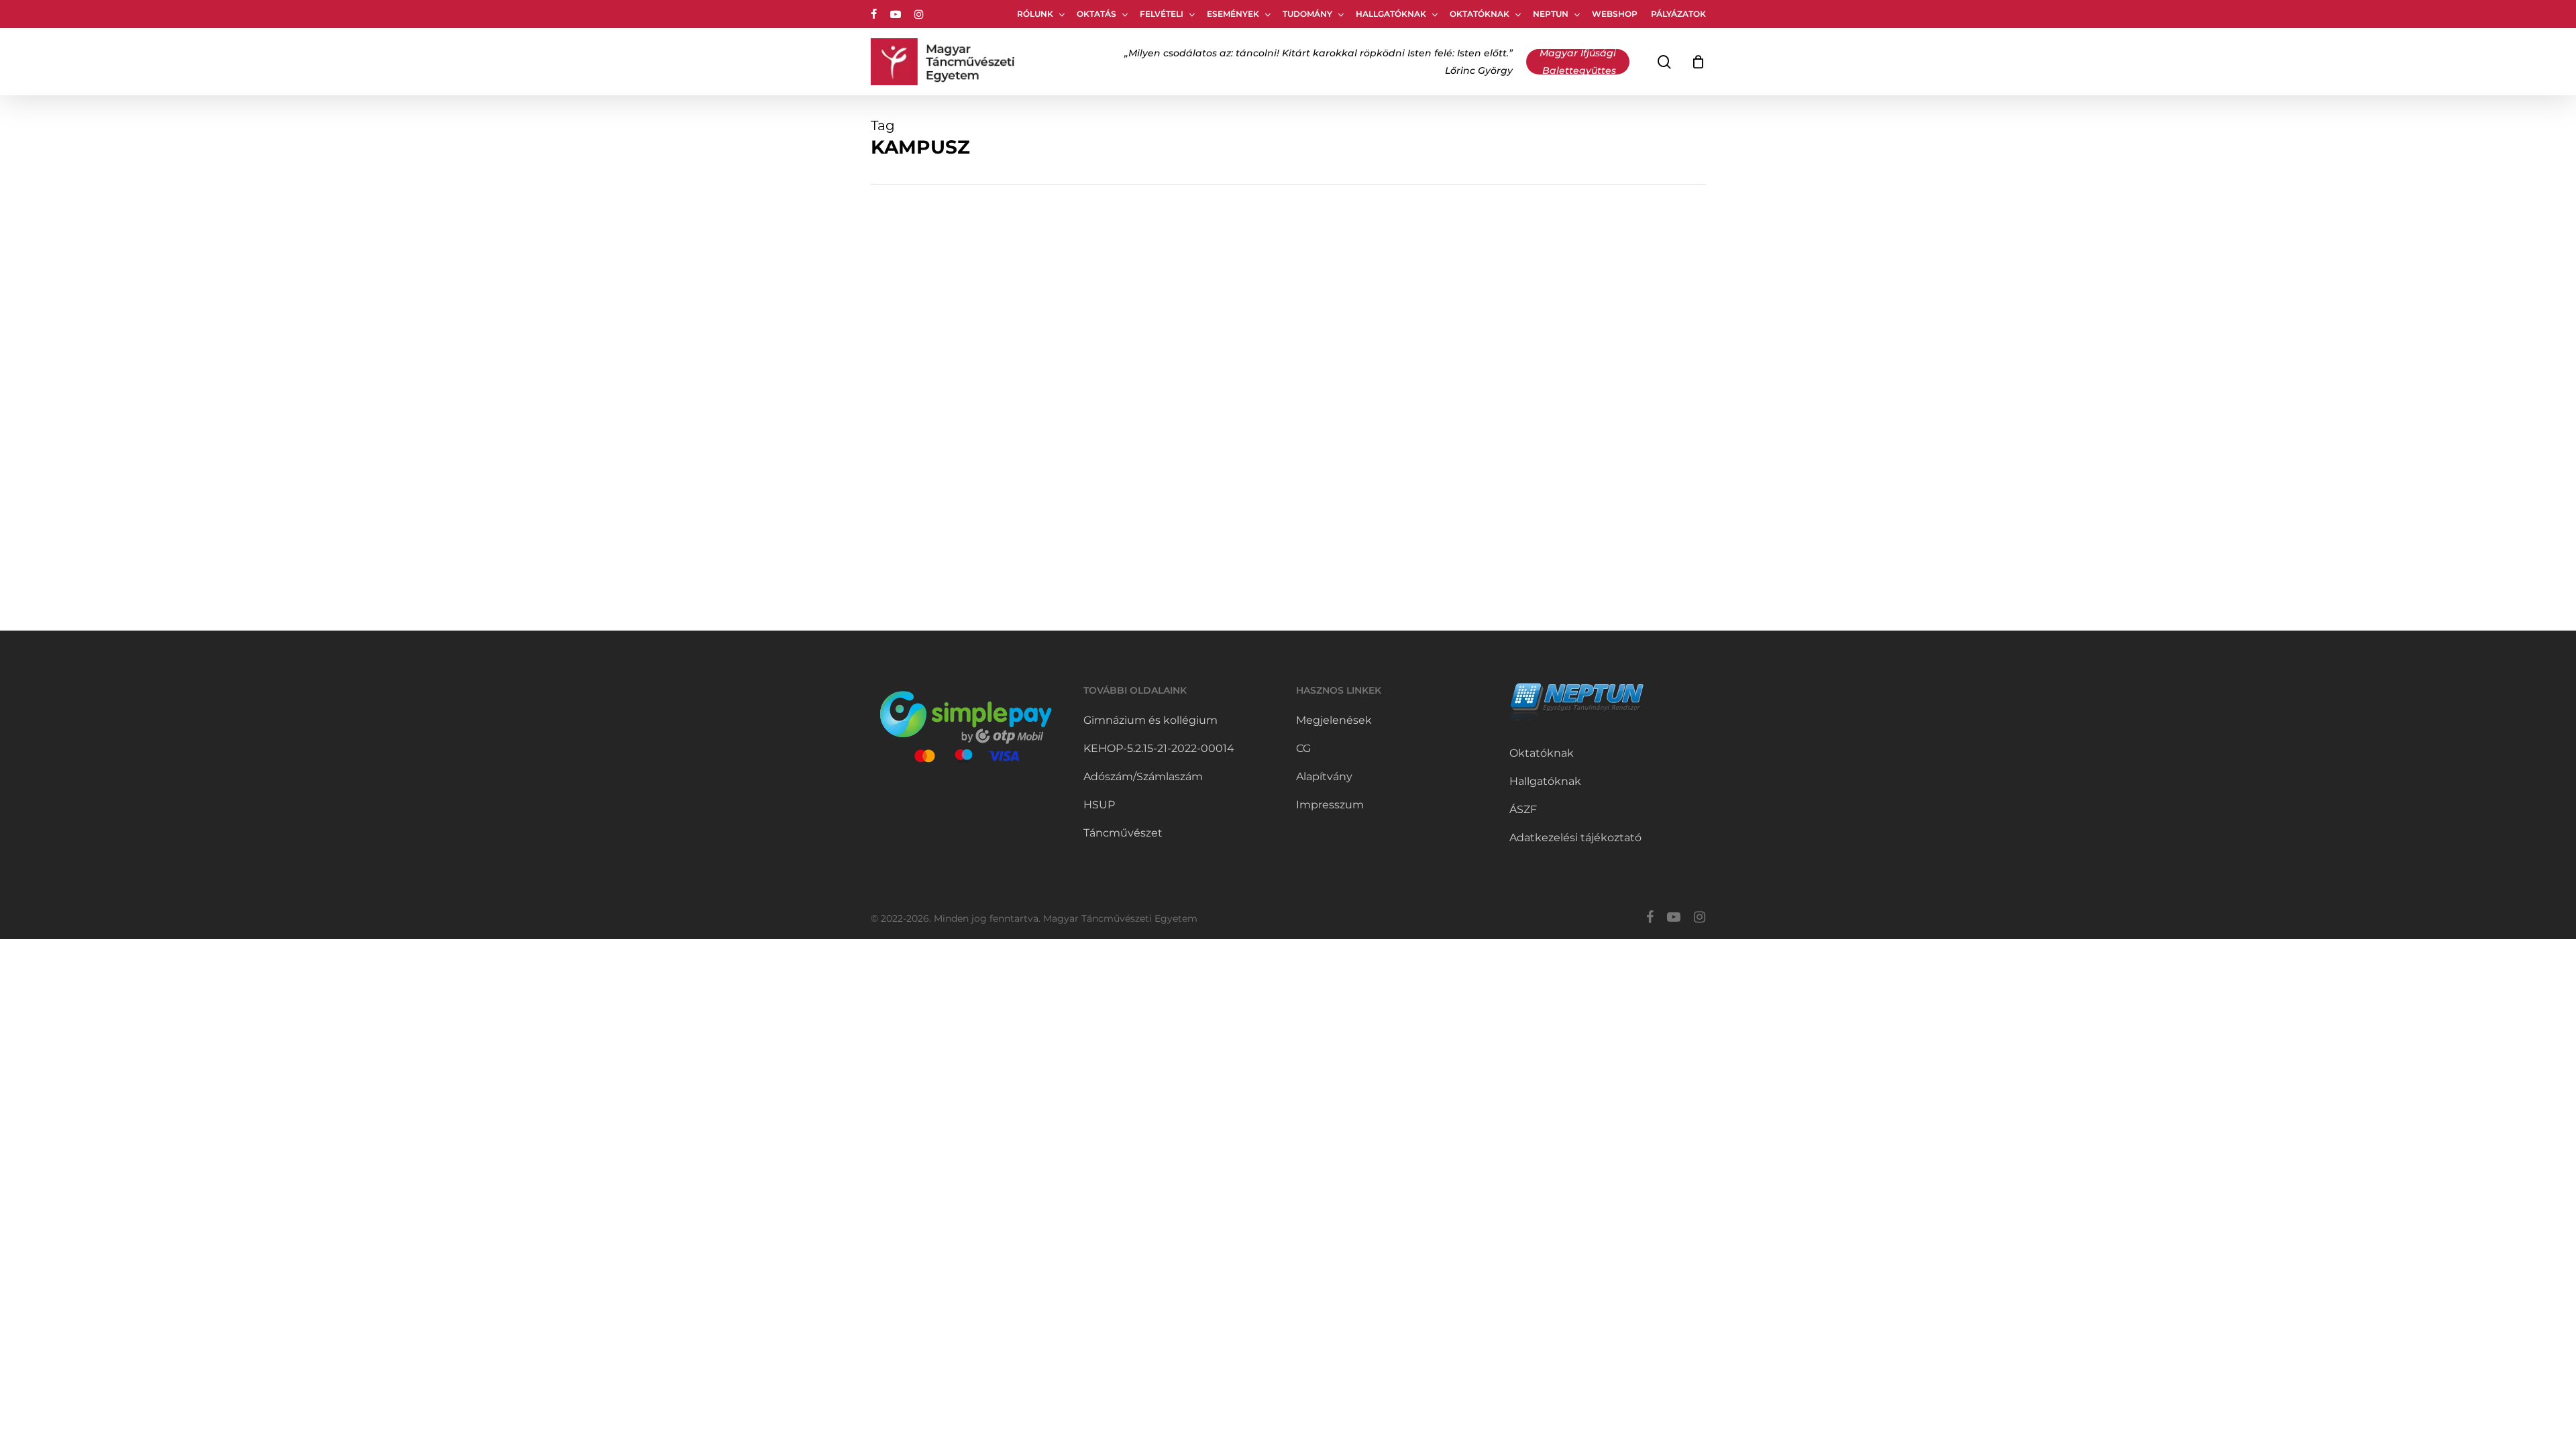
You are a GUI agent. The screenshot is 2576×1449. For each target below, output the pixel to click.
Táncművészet (1123, 833)
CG (1303, 748)
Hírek (904, 459)
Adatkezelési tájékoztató (1575, 838)
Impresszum (1330, 805)
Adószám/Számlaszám (1143, 776)
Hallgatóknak (1545, 781)
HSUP (1099, 805)
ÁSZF (1523, 809)
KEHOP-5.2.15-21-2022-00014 (1159, 748)
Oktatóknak (1542, 753)
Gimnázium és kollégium (1150, 720)
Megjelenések (1334, 720)
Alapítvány (1324, 776)
